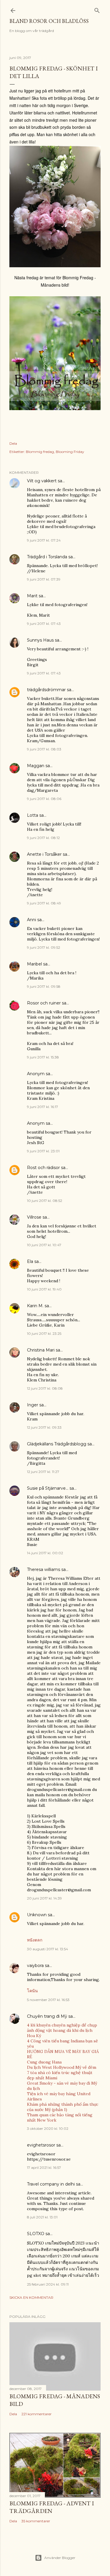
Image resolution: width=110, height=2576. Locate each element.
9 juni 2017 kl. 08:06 (44, 799)
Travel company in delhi (51, 2184)
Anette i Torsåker (44, 854)
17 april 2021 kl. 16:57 (44, 2167)
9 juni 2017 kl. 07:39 (44, 579)
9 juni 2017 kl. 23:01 (43, 1151)
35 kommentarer (36, 2521)
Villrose (34, 1217)
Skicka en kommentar (31, 2297)
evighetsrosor (41, 2145)
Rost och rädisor (43, 1168)
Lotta (33, 815)
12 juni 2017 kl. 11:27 (43, 1472)
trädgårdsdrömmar (46, 690)
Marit (32, 596)
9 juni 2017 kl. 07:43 (44, 624)
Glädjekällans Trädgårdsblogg (57, 1444)
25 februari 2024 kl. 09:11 (48, 2284)
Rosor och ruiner (44, 1003)
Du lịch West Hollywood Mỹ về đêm (62, 2067)
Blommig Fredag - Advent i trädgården (52, 2507)
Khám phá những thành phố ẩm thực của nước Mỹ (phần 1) (63, 2107)
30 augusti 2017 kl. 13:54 (48, 1949)
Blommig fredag (40, 452)
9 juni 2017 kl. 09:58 (44, 986)
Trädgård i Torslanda (47, 557)
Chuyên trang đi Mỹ (47, 2016)
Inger (33, 1405)
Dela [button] (13, 443)
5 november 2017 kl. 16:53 (48, 2000)
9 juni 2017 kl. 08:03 (44, 749)
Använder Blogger (60, 2558)
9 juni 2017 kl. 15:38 (43, 1057)
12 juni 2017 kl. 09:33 (44, 1427)
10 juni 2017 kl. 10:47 (44, 1245)
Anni (32, 920)
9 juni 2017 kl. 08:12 (43, 838)
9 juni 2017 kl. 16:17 (43, 1107)
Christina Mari (41, 1350)
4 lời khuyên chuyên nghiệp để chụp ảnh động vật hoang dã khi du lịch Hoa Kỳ (62, 2030)
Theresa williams (44, 1569)
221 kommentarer (37, 2414)
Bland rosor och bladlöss (49, 21)
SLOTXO (36, 2234)
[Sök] (97, 9)
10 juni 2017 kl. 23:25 (44, 1333)
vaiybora (35, 1966)
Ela (30, 1261)
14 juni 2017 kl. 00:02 (45, 1553)
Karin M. (35, 1306)
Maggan (36, 766)
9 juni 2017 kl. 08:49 (44, 903)
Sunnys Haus (40, 640)
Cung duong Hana (44, 2062)
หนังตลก (35, 1940)
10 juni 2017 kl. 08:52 (45, 1201)
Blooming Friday (70, 452)
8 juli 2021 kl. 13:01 (42, 2217)
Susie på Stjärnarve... (48, 1488)
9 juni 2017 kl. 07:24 (44, 540)
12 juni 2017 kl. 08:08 (45, 1388)
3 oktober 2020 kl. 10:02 (48, 2128)
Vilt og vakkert (42, 481)
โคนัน (32, 1991)
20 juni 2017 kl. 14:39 (44, 1898)
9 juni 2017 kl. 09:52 (44, 947)
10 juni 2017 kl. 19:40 (44, 1289)
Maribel (34, 964)
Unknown (37, 1915)
